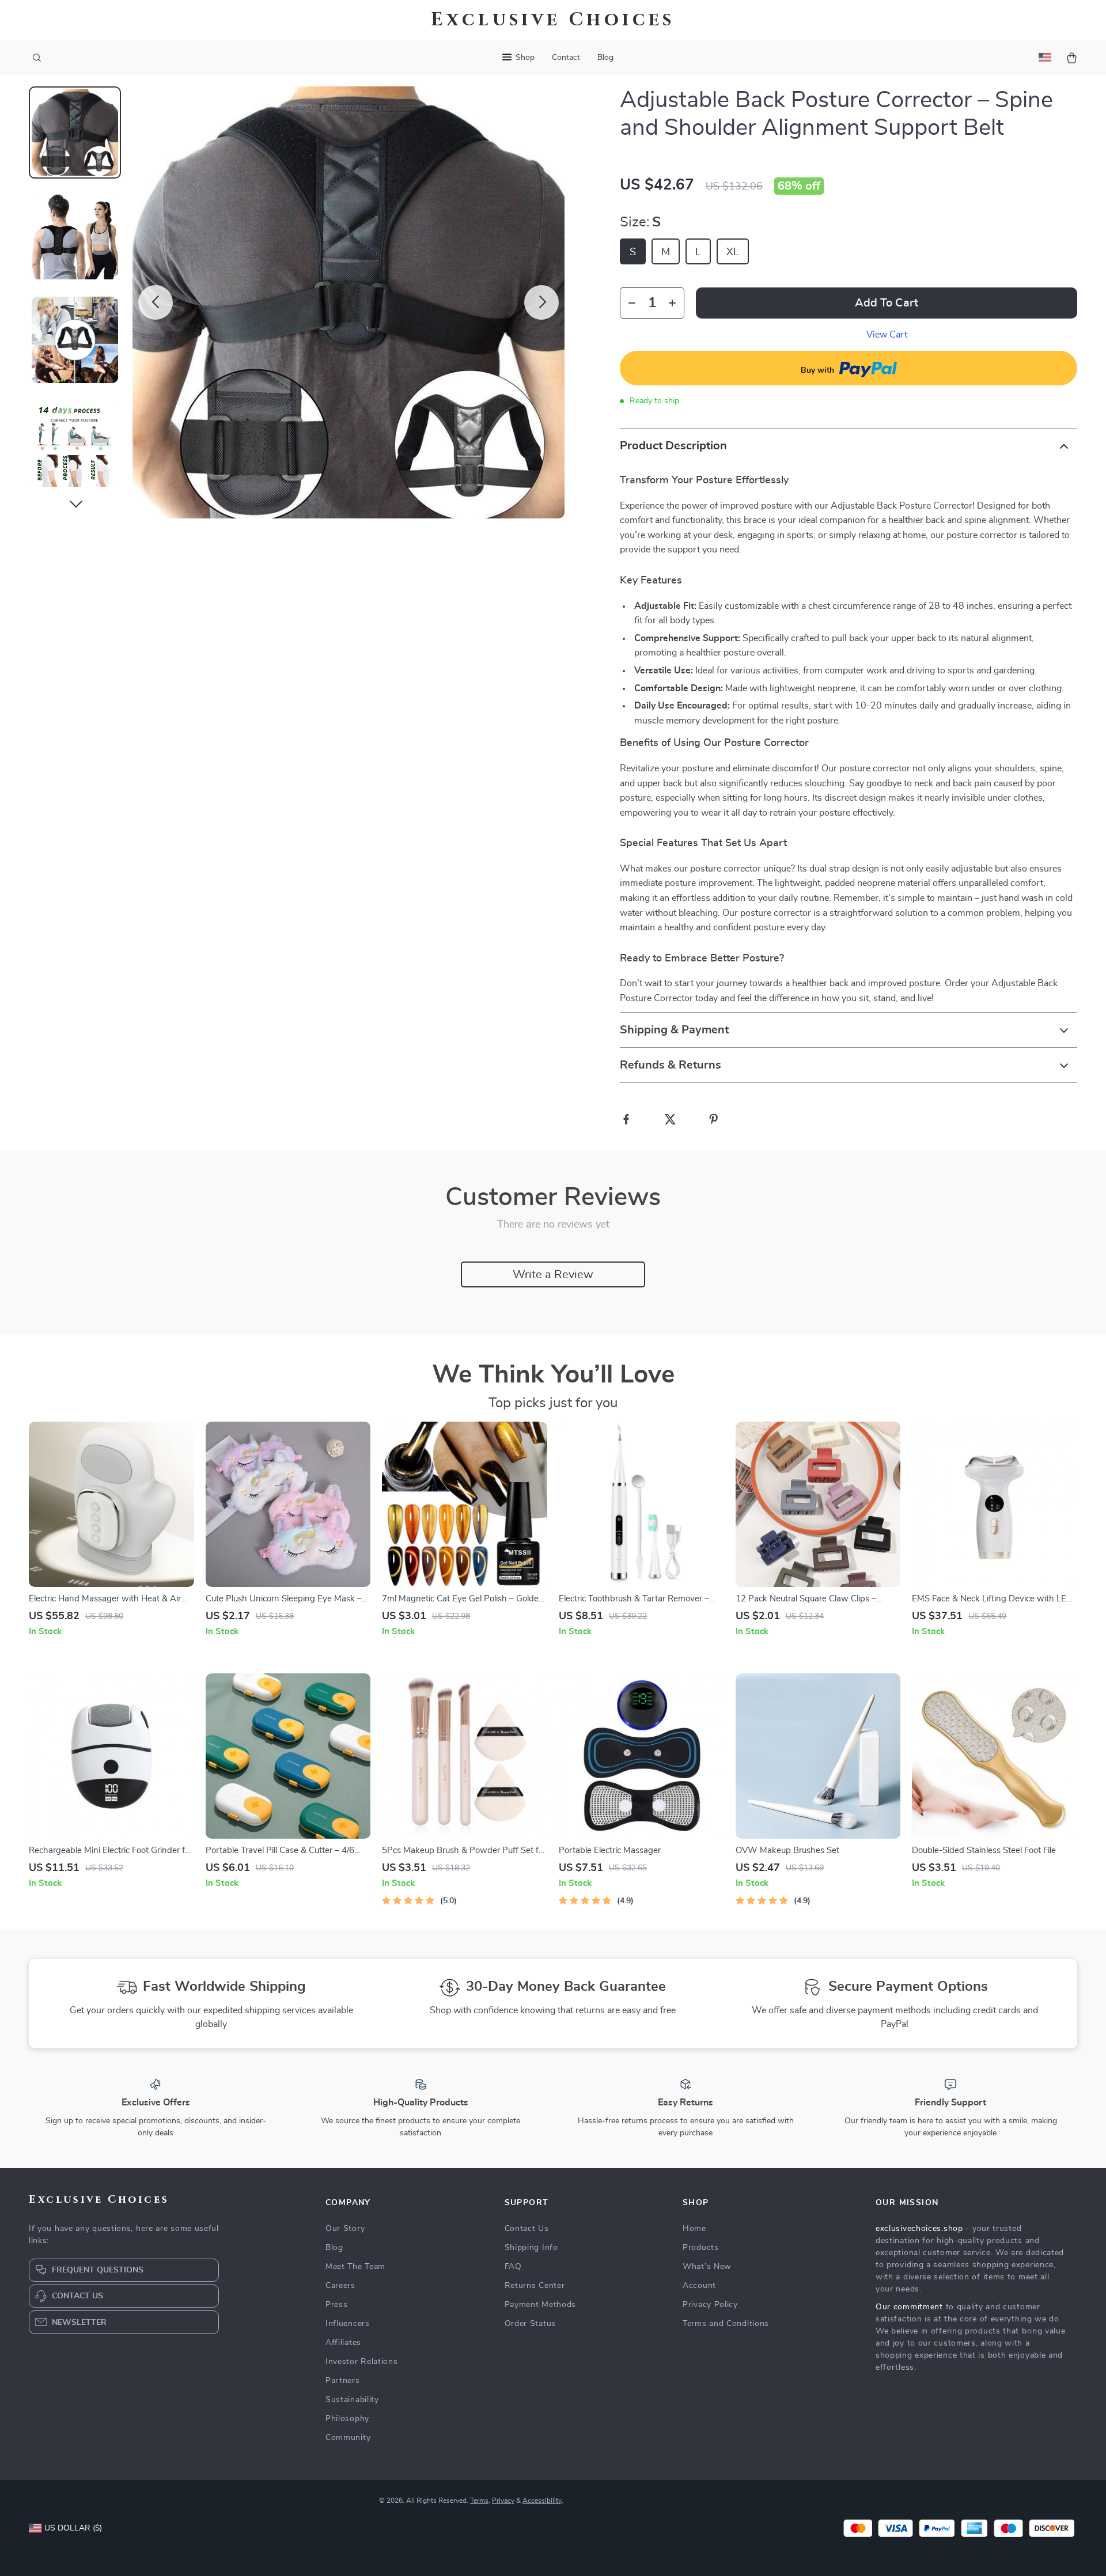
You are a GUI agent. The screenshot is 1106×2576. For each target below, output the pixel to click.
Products (701, 2248)
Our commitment (909, 2307)
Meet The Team (355, 2267)
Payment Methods (541, 2305)
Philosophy (347, 2419)
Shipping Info (531, 2248)
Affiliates (343, 2343)
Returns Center (535, 2286)
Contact (566, 58)
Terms (479, 2501)
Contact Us (527, 2229)
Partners (343, 2381)
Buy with (819, 370)
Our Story (345, 2229)
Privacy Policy (710, 2305)
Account (699, 2286)
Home (694, 2229)
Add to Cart (887, 303)
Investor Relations (362, 2362)
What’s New (707, 2267)
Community (348, 2438)
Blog (605, 58)
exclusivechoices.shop (919, 2229)
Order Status (530, 2324)
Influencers (348, 2324)
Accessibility (542, 2501)
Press (337, 2305)
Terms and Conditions (726, 2324)
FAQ (513, 2267)
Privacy (503, 2501)
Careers (340, 2286)
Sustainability (352, 2400)
